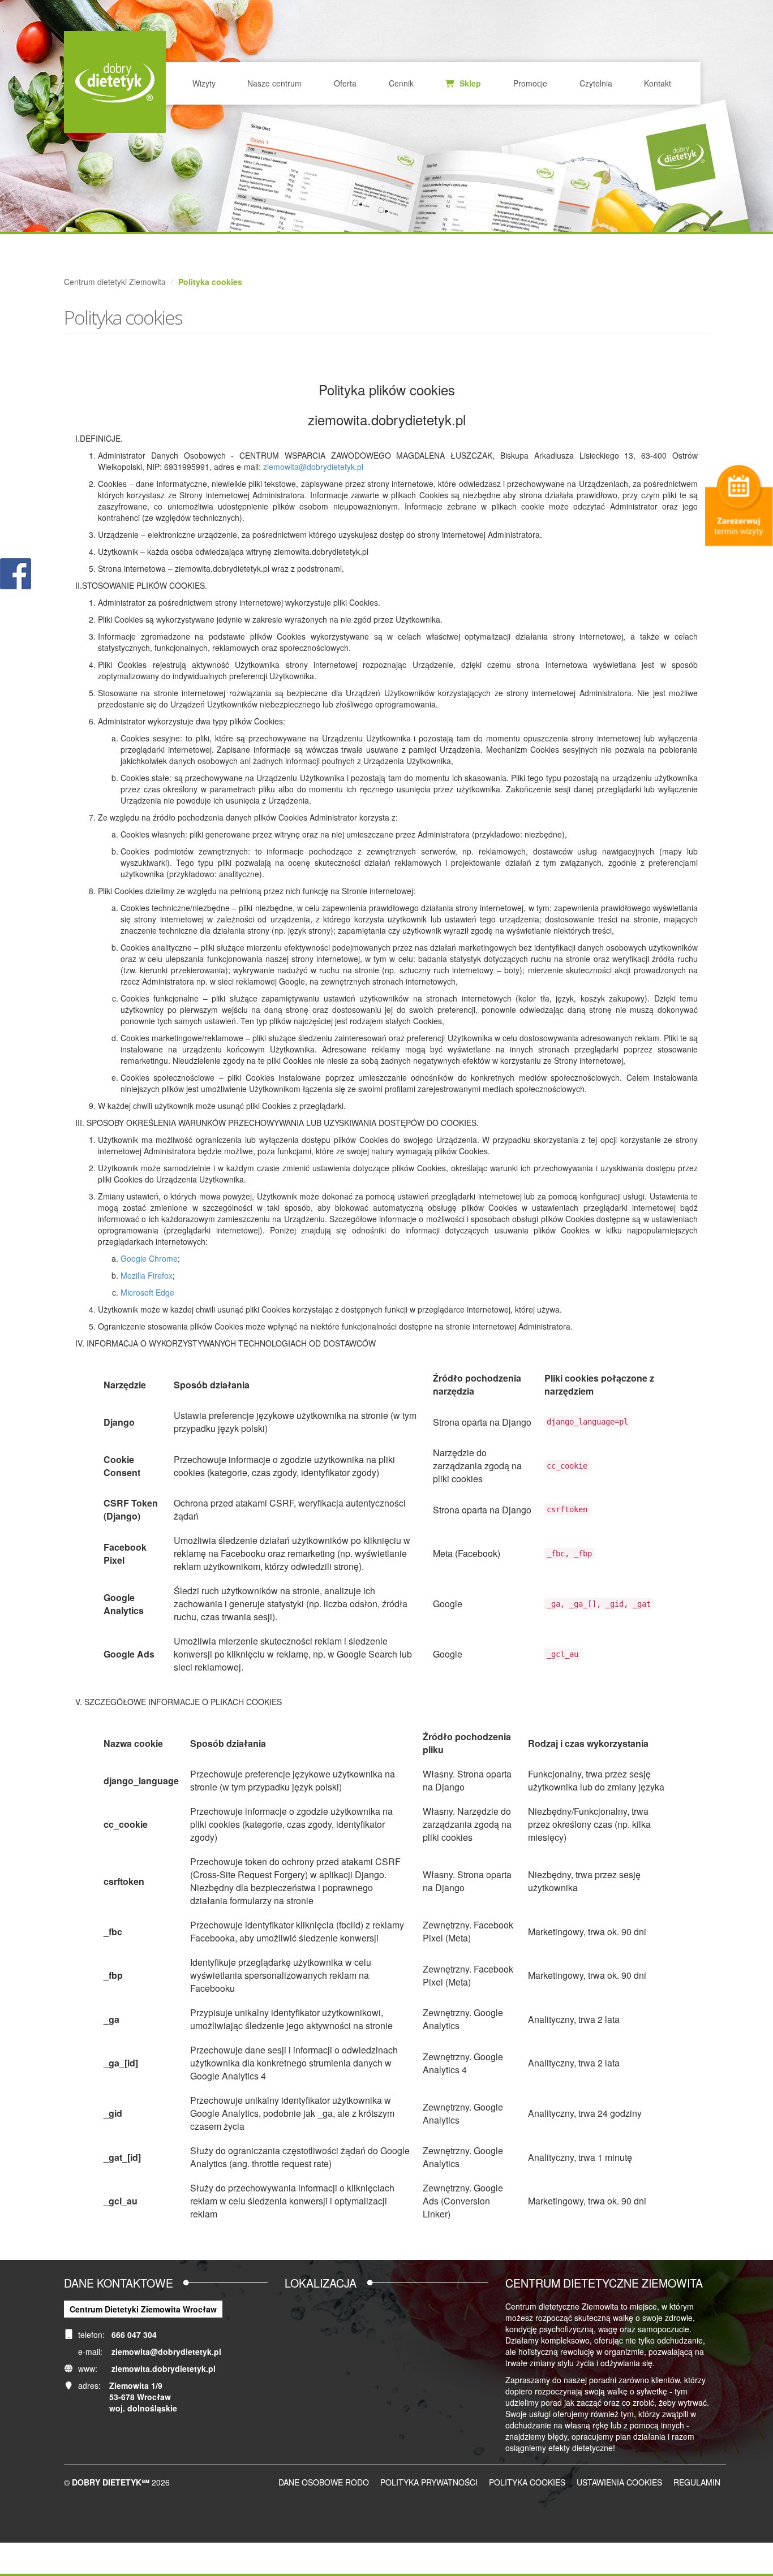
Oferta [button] (345, 83)
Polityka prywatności (429, 2482)
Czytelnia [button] (596, 83)
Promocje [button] (530, 83)
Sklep (469, 83)
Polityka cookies (527, 2482)
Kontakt (658, 83)
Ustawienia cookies (619, 2482)
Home (115, 82)
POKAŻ (16, 574)
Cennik (401, 83)
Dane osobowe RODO (324, 2482)
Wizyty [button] (204, 83)
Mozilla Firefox (147, 1275)
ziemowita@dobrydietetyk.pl (313, 467)
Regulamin (697, 2482)
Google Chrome (149, 1258)
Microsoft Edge (147, 1292)
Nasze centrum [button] (274, 83)
